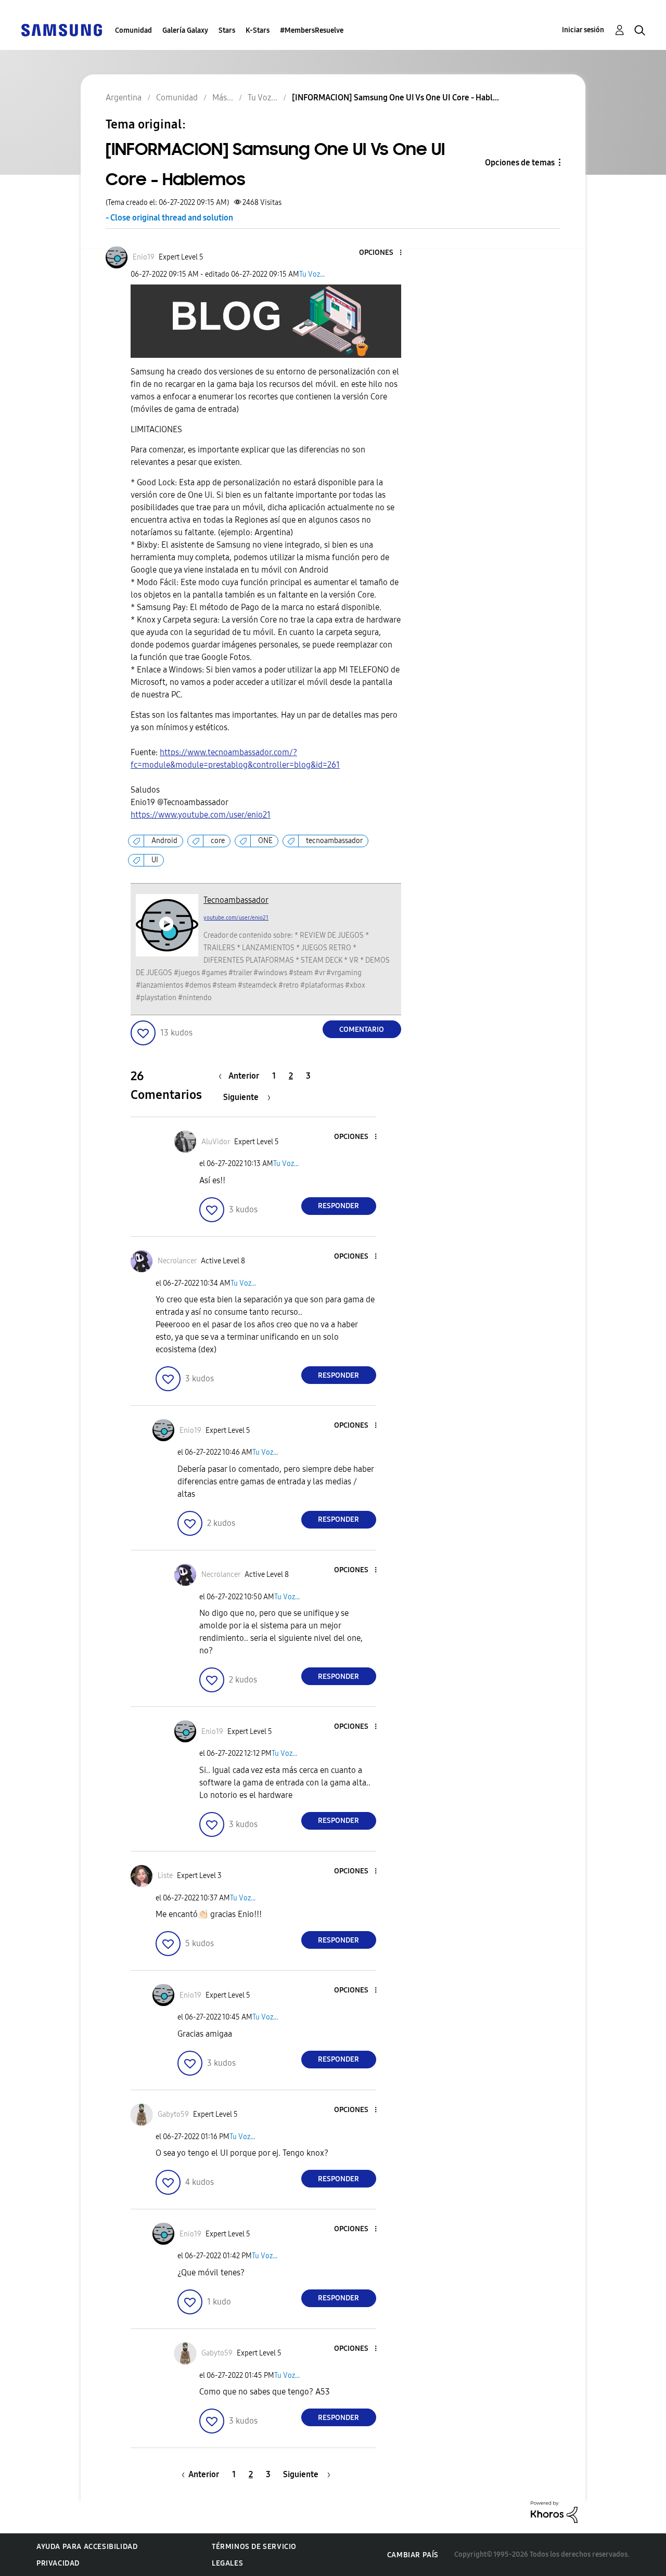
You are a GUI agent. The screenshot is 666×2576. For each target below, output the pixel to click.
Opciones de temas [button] (520, 163)
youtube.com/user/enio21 (236, 918)
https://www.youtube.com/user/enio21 (201, 815)
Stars (227, 30)
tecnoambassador (334, 841)
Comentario (362, 1030)
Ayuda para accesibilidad (87, 2547)
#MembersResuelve (312, 30)
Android (164, 841)
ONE (265, 841)
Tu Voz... (312, 274)
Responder (338, 1206)
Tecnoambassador (236, 900)
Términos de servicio (254, 2547)
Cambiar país (413, 2555)
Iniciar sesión (583, 30)
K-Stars (258, 30)
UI (155, 860)
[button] (383, 253)
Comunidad (133, 30)
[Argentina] (61, 29)
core (218, 841)
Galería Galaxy (185, 30)
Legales (227, 2563)
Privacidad (58, 2563)
